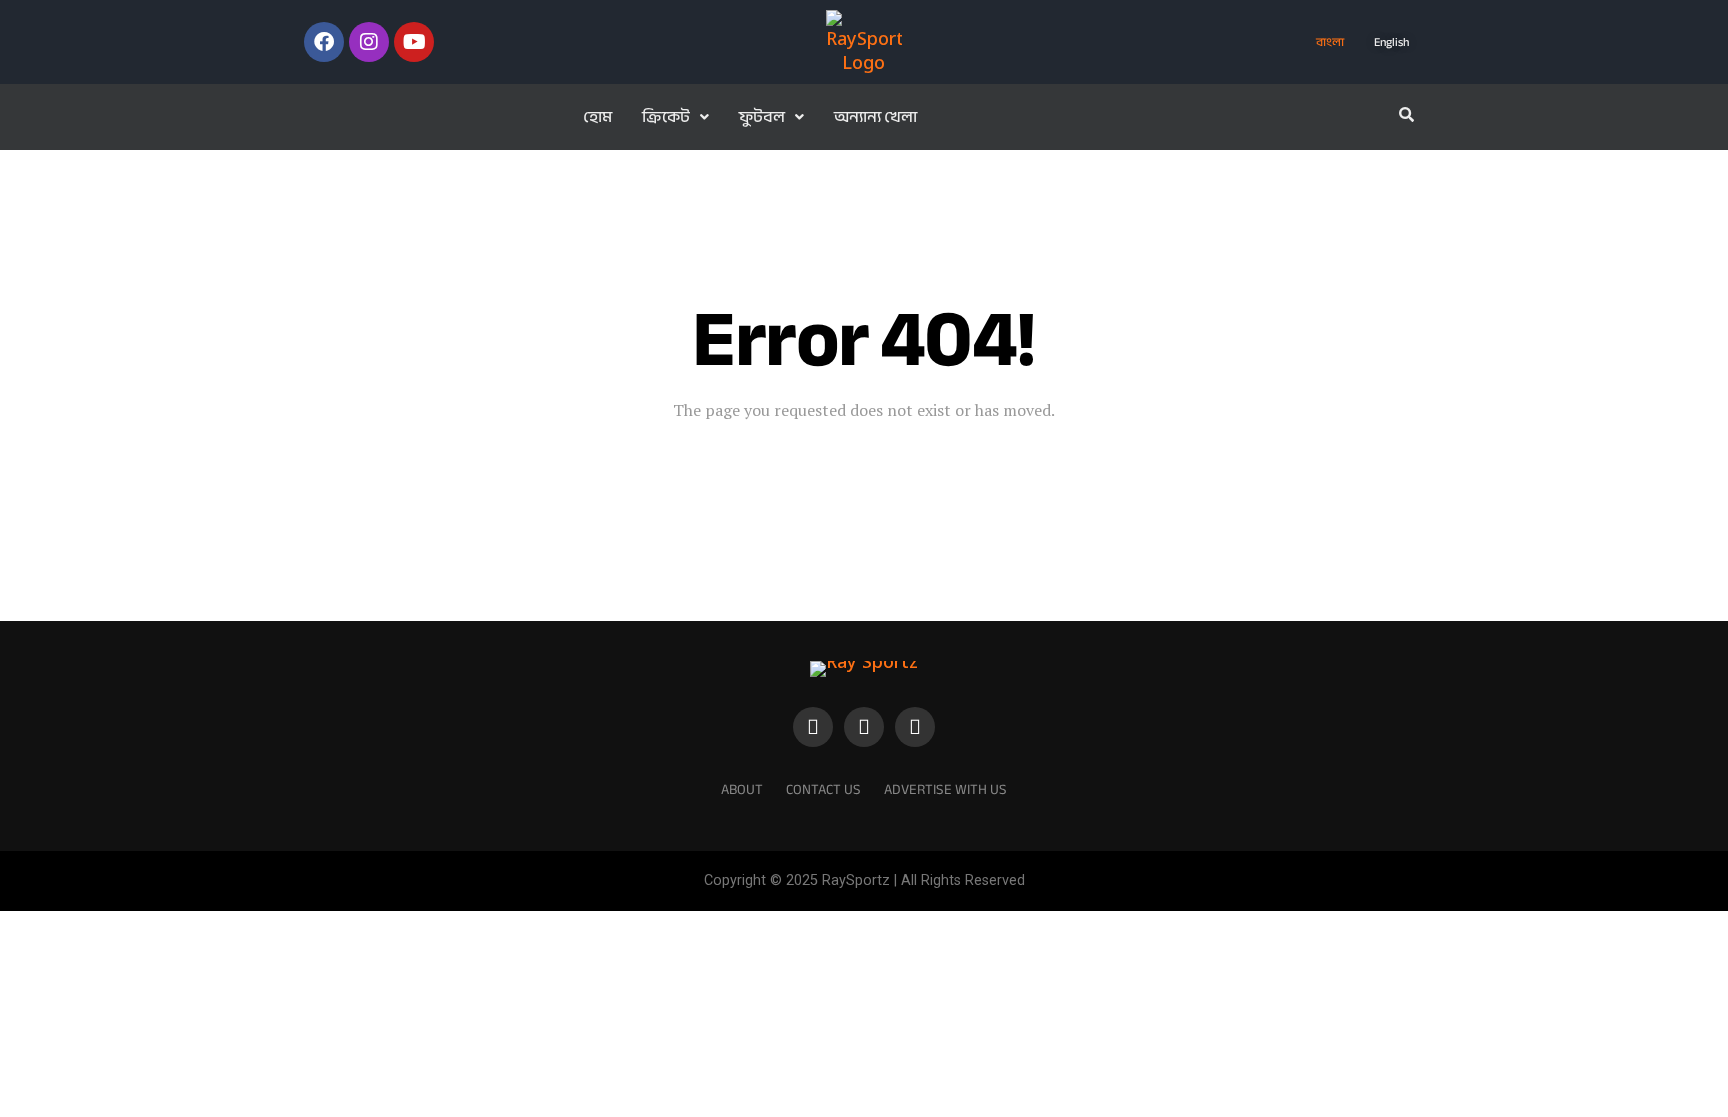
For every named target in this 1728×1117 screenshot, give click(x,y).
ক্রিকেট (666, 117)
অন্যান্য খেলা (875, 117)
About (742, 789)
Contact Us (823, 789)
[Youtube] (414, 42)
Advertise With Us (945, 789)
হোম (597, 117)
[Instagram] (369, 42)
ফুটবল (762, 117)
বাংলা (1330, 42)
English (1391, 42)
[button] (675, 117)
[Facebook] (324, 42)
